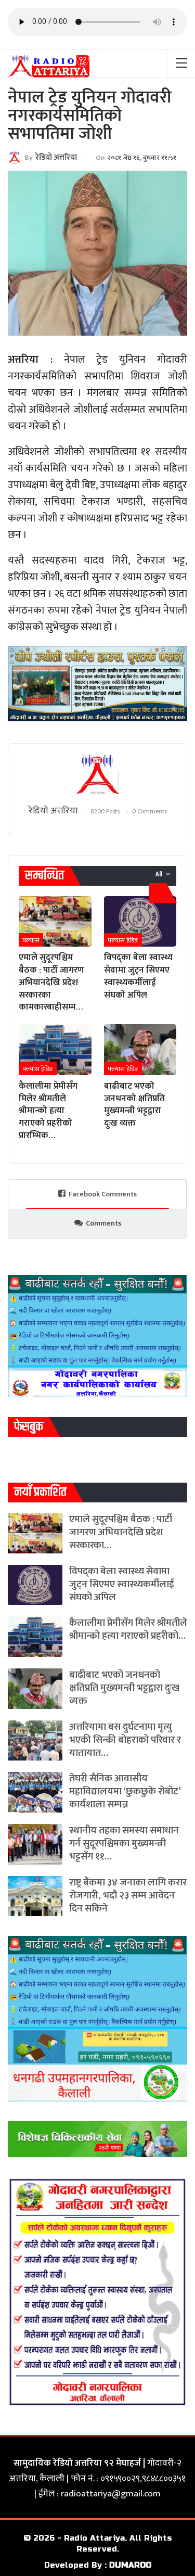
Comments (103, 1223)
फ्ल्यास (31, 940)
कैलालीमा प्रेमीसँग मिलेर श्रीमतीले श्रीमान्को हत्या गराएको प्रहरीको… (128, 1629)
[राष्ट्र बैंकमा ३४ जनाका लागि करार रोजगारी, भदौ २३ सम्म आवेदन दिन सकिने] (35, 1896)
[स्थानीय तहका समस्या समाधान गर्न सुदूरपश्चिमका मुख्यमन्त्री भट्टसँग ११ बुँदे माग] (35, 1844)
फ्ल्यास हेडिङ (123, 940)
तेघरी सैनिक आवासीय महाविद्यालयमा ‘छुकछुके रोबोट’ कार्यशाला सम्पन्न (125, 1791)
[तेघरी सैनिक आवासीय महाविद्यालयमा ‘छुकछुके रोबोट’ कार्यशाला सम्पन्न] (35, 1792)
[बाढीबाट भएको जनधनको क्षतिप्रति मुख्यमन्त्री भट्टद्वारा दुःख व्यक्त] (140, 1050)
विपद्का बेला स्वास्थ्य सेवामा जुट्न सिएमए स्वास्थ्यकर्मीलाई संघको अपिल (122, 1584)
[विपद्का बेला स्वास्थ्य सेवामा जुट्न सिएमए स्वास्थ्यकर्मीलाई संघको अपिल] (140, 922)
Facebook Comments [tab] (103, 1194)
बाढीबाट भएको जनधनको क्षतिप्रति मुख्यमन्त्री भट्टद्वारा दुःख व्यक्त (124, 1688)
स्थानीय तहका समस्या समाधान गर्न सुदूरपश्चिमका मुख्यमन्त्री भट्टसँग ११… (124, 1844)
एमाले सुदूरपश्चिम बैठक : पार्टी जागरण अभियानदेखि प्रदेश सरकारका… (121, 1532)
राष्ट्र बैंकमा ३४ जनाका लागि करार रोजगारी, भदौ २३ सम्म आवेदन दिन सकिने (128, 1896)
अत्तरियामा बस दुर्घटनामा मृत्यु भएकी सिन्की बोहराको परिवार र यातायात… (125, 1740)
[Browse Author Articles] (97, 775)
